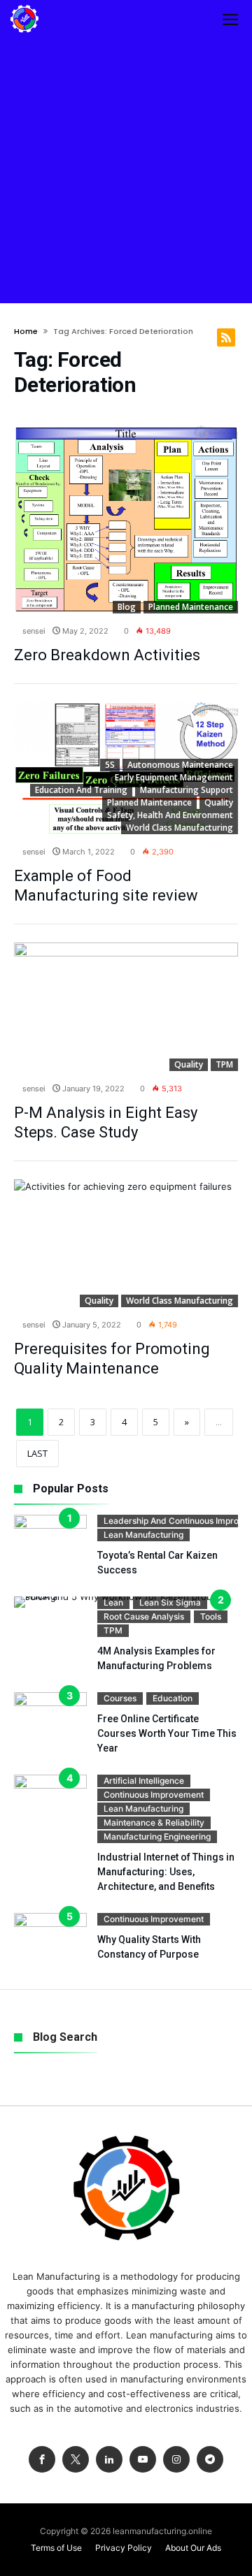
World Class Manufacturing (180, 828)
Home (26, 331)
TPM (224, 1064)
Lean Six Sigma (170, 1602)
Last (37, 1453)
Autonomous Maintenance (180, 765)
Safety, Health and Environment (170, 815)
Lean (113, 1602)
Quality (219, 802)
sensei (33, 631)
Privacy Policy (124, 2548)
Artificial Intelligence (144, 1781)
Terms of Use (56, 2548)
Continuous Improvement (154, 1795)
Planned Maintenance (191, 607)
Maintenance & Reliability (154, 1822)
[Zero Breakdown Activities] (126, 519)
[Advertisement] (126, 170)
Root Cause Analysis (144, 1616)
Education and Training (81, 790)
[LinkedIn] (109, 2460)
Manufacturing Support (187, 790)
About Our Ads (193, 2548)
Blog (127, 607)
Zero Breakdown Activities (107, 655)
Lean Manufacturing (143, 1535)
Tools (211, 1616)
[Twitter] (76, 2460)
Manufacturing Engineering (157, 1836)
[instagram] (176, 2460)
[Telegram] (210, 2460)
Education (173, 1698)
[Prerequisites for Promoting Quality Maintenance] (126, 1244)
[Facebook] (42, 2460)
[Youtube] (143, 2460)
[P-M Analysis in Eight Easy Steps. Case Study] (126, 1007)
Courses (120, 1698)
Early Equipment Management (174, 777)
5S (110, 765)
